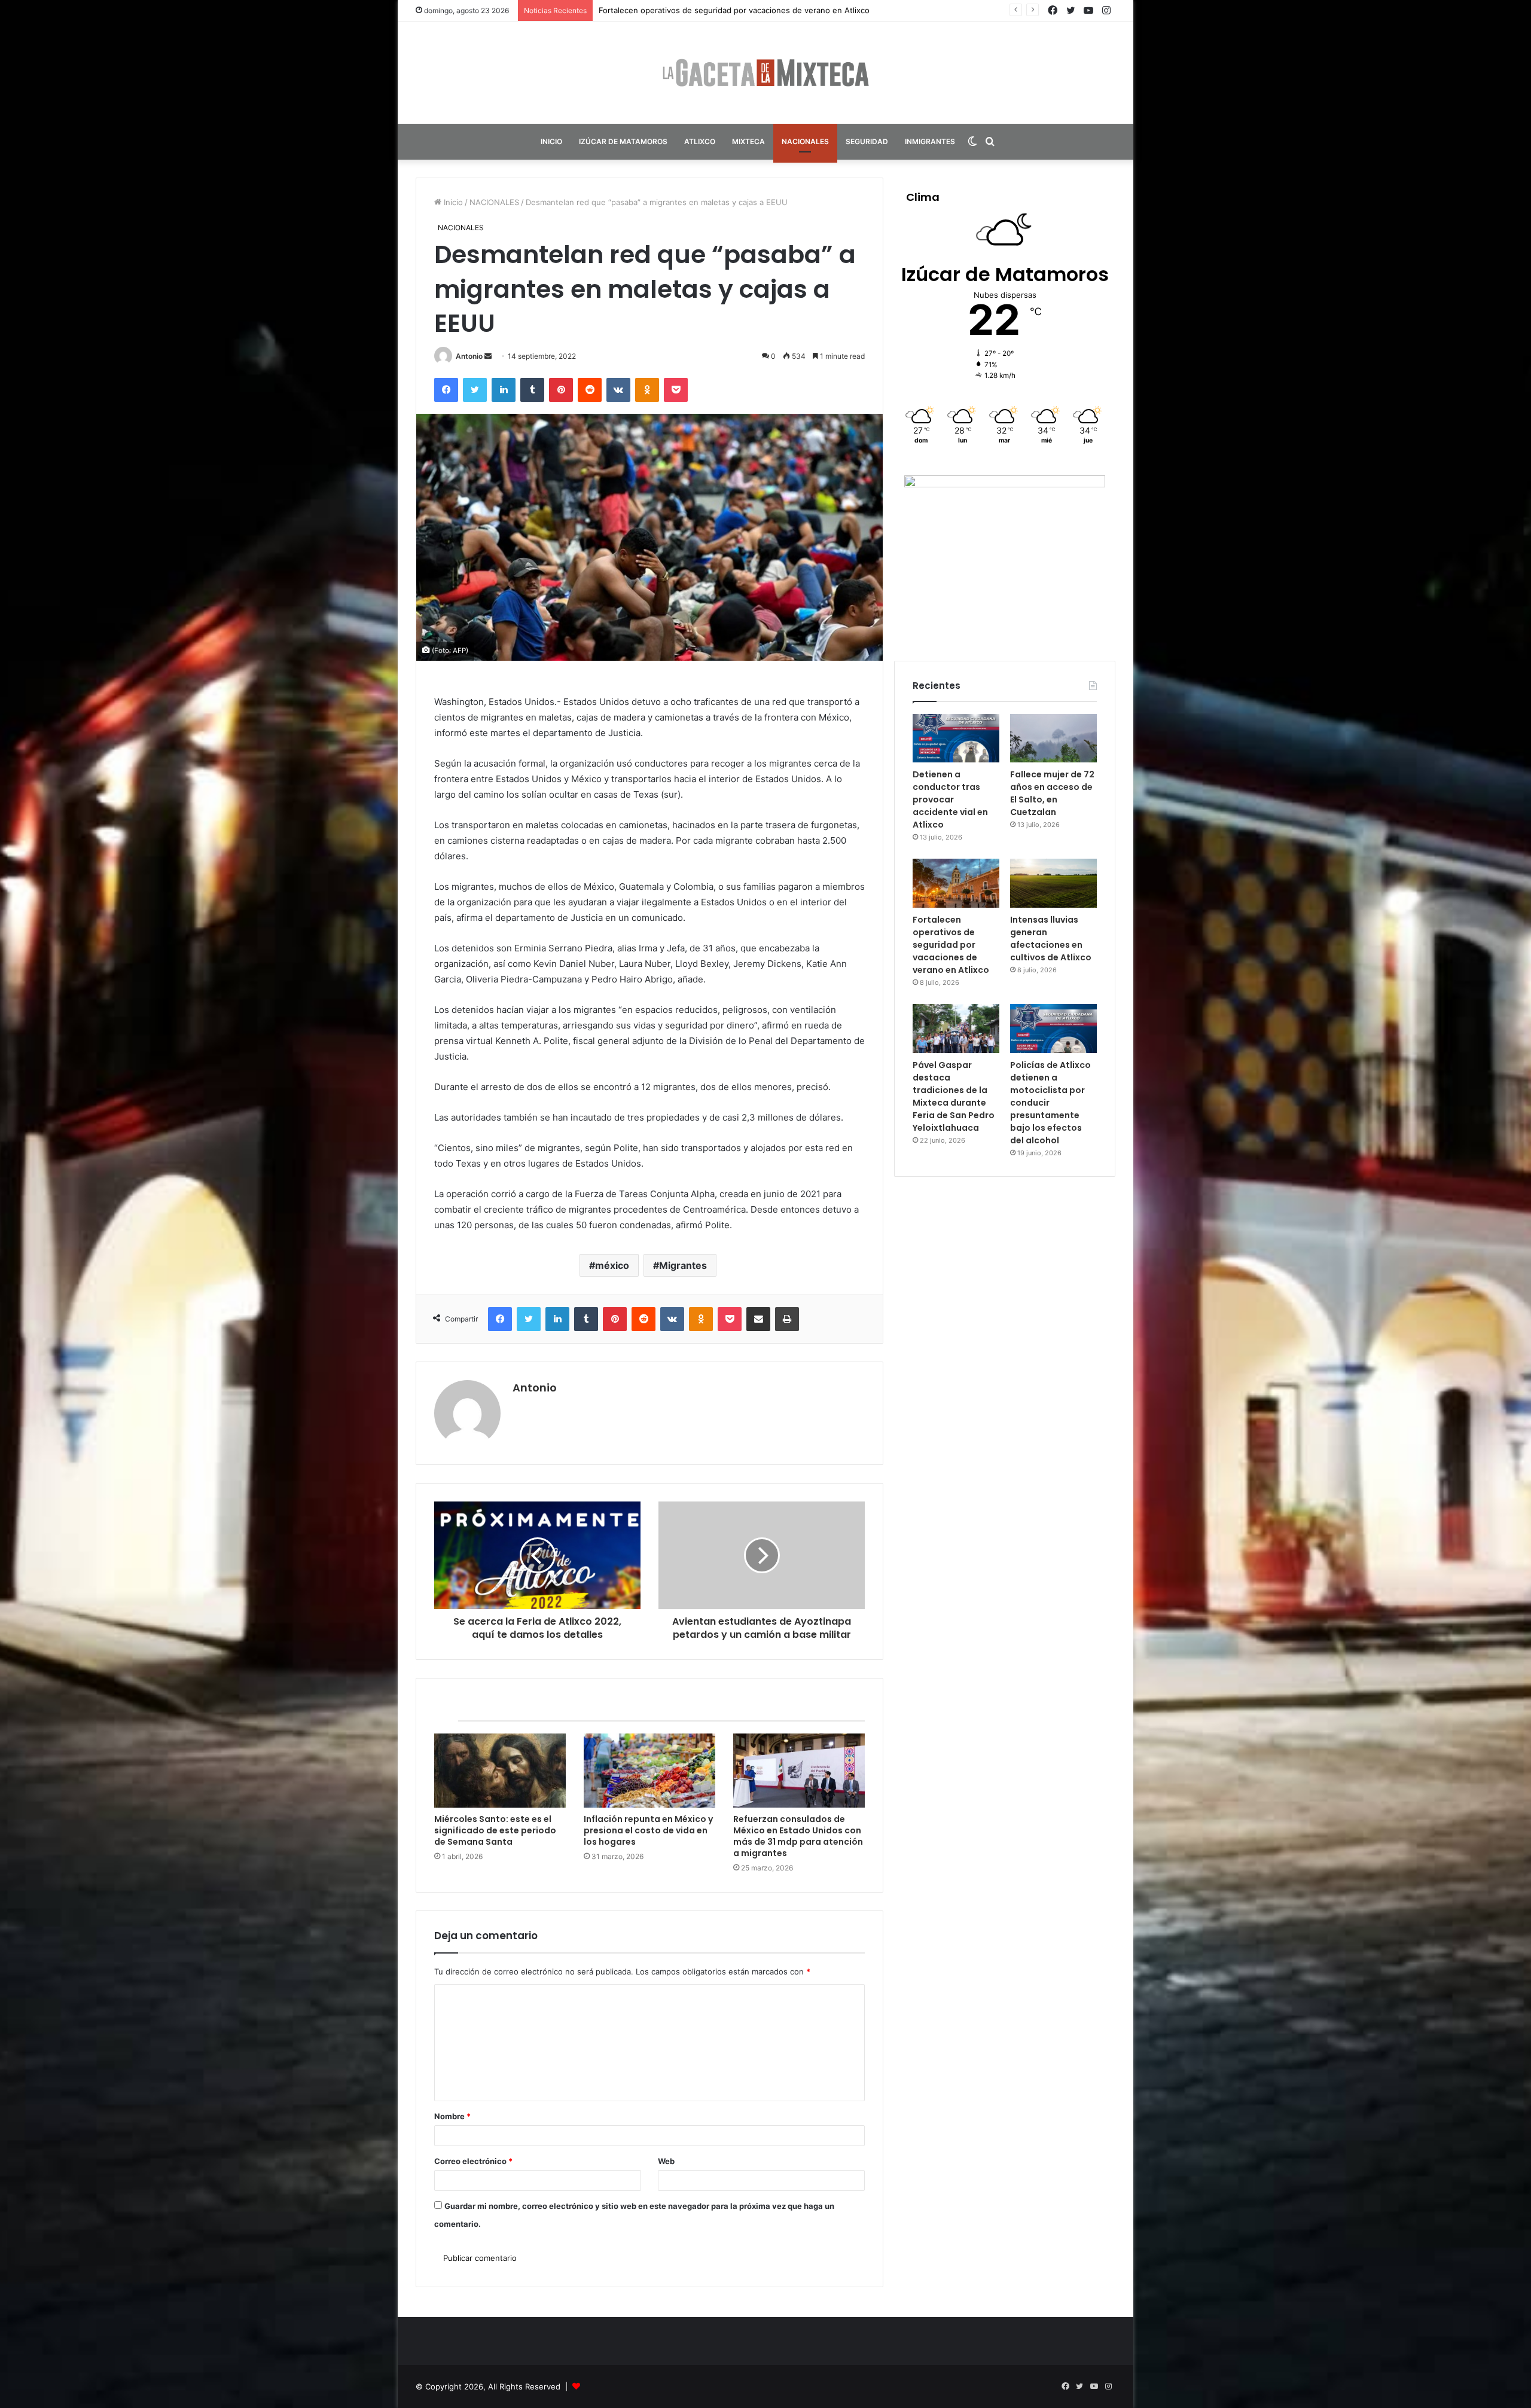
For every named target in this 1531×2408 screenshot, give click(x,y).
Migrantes (683, 1265)
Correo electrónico (473, 2161)
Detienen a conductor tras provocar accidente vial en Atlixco (950, 799)
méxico (612, 1265)
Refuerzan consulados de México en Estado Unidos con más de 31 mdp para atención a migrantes (798, 1836)
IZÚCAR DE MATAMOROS (623, 141)
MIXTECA (748, 141)
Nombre (452, 2116)
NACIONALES (805, 141)
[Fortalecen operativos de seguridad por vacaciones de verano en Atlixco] (956, 883)
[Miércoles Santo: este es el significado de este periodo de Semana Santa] (500, 1771)
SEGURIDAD (867, 141)
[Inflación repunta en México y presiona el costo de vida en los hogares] (649, 1771)
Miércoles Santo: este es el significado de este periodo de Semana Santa (495, 1830)
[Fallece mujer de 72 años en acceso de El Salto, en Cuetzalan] (1053, 738)
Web (666, 2161)
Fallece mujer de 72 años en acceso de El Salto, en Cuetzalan (1052, 793)
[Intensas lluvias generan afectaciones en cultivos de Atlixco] (1053, 883)
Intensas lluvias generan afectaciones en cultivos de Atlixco (710, 10)
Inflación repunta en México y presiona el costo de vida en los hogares (648, 1830)
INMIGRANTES (930, 141)
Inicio (452, 202)
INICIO (551, 141)
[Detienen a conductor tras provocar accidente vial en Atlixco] (956, 738)
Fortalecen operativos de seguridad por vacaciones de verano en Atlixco (951, 945)
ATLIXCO (700, 141)
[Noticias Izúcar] (765, 73)
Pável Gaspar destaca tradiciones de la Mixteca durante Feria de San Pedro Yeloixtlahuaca (954, 1096)
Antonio (469, 356)
